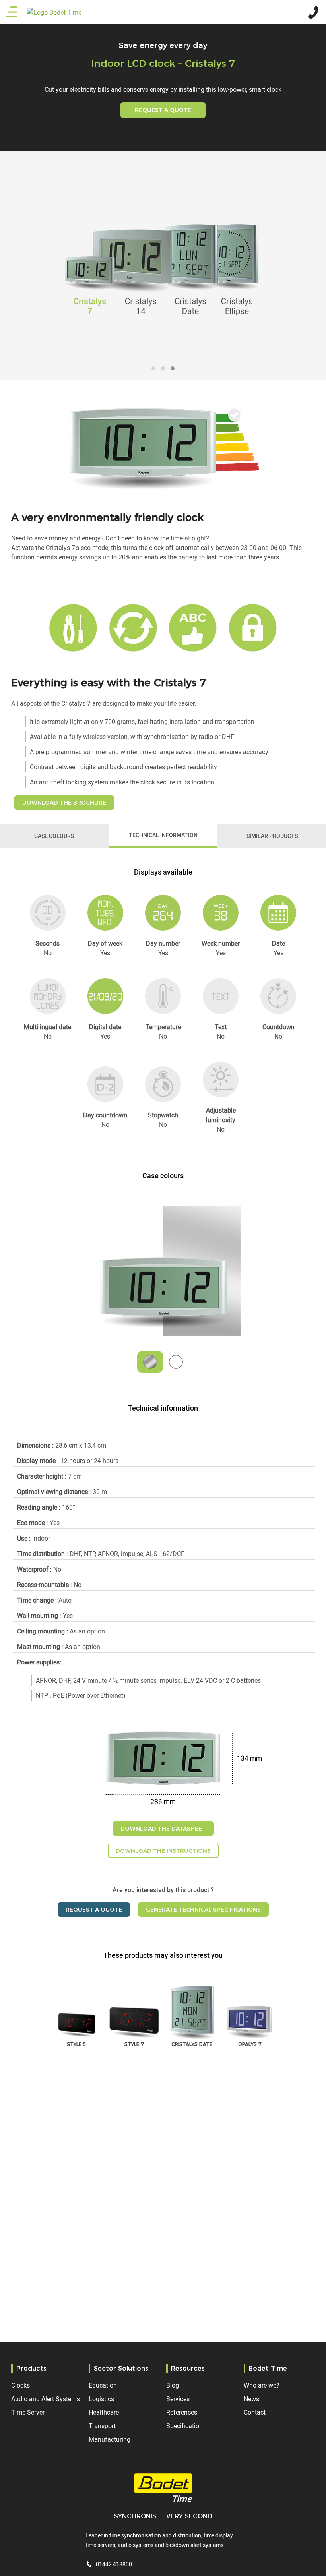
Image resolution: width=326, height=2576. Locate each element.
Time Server (28, 2412)
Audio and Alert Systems (46, 2399)
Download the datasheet (163, 1829)
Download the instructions (163, 1851)
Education (103, 2385)
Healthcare (104, 2412)
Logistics (101, 2399)
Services (178, 2399)
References (182, 2412)
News (251, 2399)
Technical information (163, 835)
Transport (102, 2426)
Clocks (20, 2385)
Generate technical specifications (203, 1910)
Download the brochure (64, 803)
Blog (173, 2385)
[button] (153, 368)
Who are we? (262, 2385)
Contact (255, 2412)
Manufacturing (110, 2439)
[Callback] (312, 11)
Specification (184, 2426)
